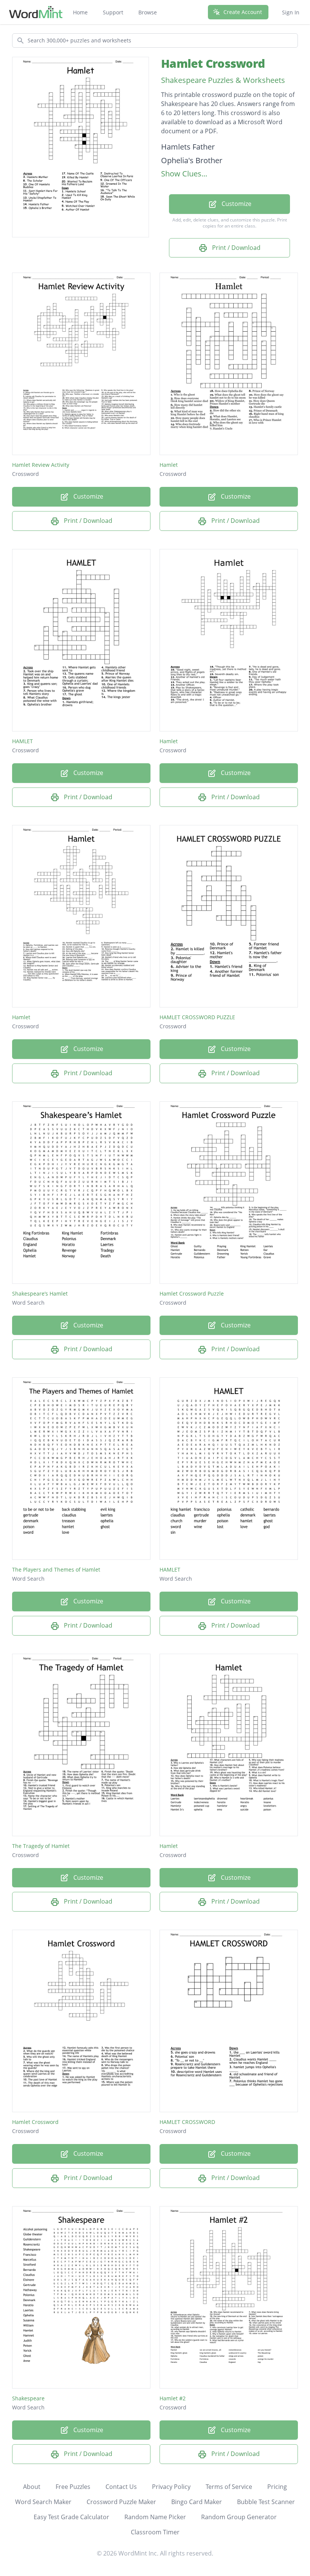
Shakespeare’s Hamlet (40, 1293)
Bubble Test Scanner (266, 2502)
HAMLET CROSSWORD (187, 2122)
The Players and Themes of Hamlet (56, 1569)
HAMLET (22, 741)
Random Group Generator (239, 2517)
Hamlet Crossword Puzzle (192, 1293)
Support (113, 12)
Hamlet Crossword (213, 63)
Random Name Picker (155, 2517)
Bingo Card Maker (197, 2502)
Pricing (277, 2487)
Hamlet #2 (173, 2398)
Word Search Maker (43, 2502)
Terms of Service (229, 2487)
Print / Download (236, 248)
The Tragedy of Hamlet (41, 1846)
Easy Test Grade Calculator (71, 2517)
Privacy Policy (171, 2487)
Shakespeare (28, 2398)
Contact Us (121, 2487)
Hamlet (169, 465)
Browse (148, 12)
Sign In (291, 12)
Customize (236, 204)
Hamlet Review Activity (41, 465)
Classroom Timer (155, 2532)
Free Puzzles (73, 2487)
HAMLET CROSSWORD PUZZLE (197, 1017)
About (32, 2487)
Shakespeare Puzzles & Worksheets (223, 80)
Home (80, 12)
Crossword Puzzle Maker (121, 2502)
